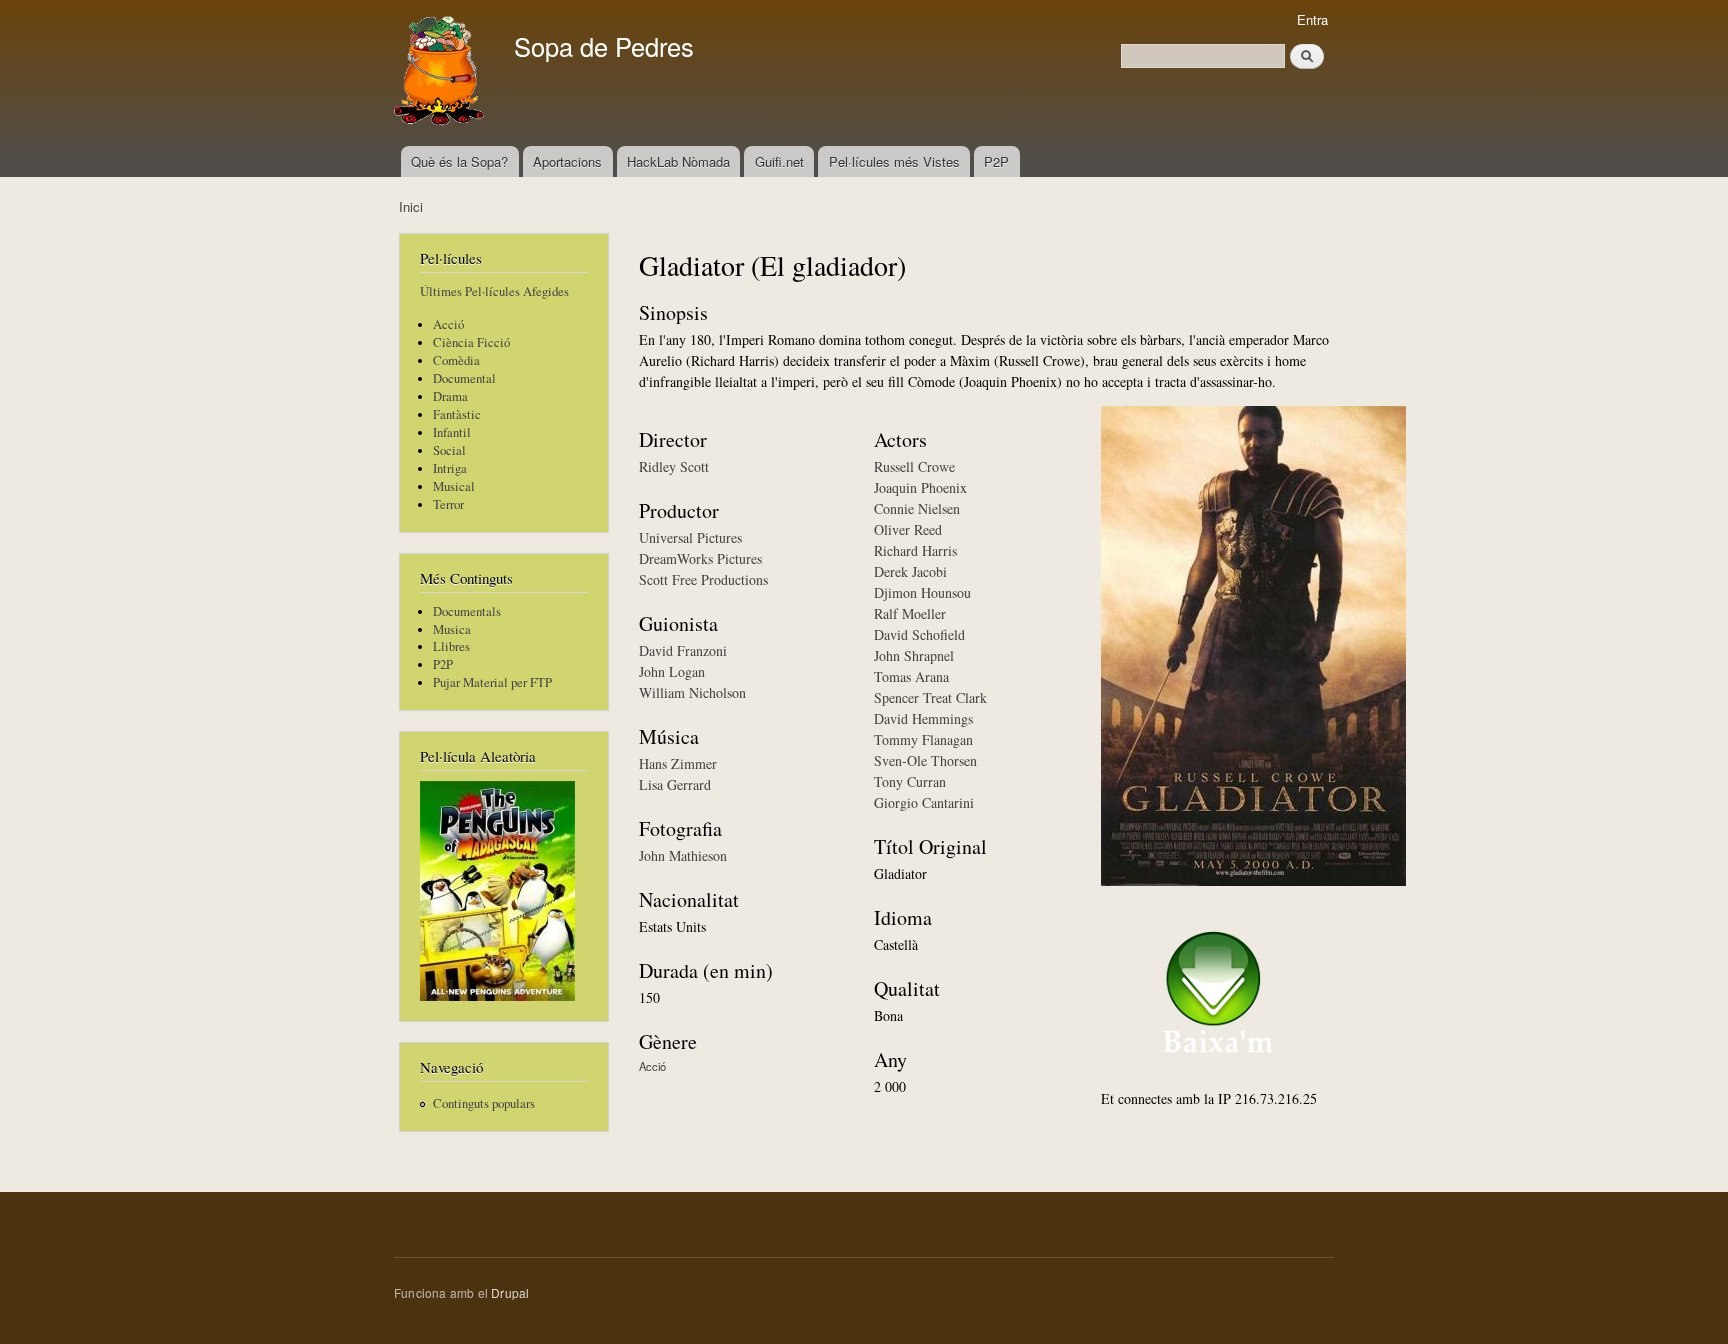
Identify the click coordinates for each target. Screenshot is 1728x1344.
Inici (411, 206)
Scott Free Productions (703, 579)
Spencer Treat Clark (930, 697)
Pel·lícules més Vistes (894, 161)
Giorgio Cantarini (924, 802)
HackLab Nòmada (678, 161)
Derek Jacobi (910, 571)
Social (449, 450)
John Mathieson (683, 855)
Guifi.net (779, 161)
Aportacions (567, 161)
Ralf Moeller (910, 613)
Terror (448, 504)
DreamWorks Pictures (700, 558)
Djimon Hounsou (922, 592)
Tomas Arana (911, 676)
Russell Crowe (914, 466)
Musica (452, 629)
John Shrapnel (914, 655)
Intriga (450, 468)
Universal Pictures (690, 537)
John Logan (672, 671)
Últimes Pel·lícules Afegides (494, 291)
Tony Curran (910, 781)
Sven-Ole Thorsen (925, 760)
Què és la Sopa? (459, 161)
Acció (448, 324)
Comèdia (456, 360)
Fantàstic (457, 414)
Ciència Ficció (471, 342)
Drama (450, 396)
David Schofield (919, 634)
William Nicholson (692, 692)
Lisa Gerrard (675, 784)
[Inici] (441, 73)
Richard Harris (915, 550)
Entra (1312, 19)
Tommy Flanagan (923, 739)
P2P (996, 161)
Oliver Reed (908, 529)
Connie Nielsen (917, 508)
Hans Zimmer (678, 763)
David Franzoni (683, 650)
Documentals (467, 611)
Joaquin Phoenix (920, 487)
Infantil (452, 432)
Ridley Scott (674, 466)
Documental (464, 378)
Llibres (451, 646)
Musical (454, 486)
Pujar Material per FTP (492, 682)
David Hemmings (923, 718)
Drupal (510, 1292)
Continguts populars (484, 1103)
